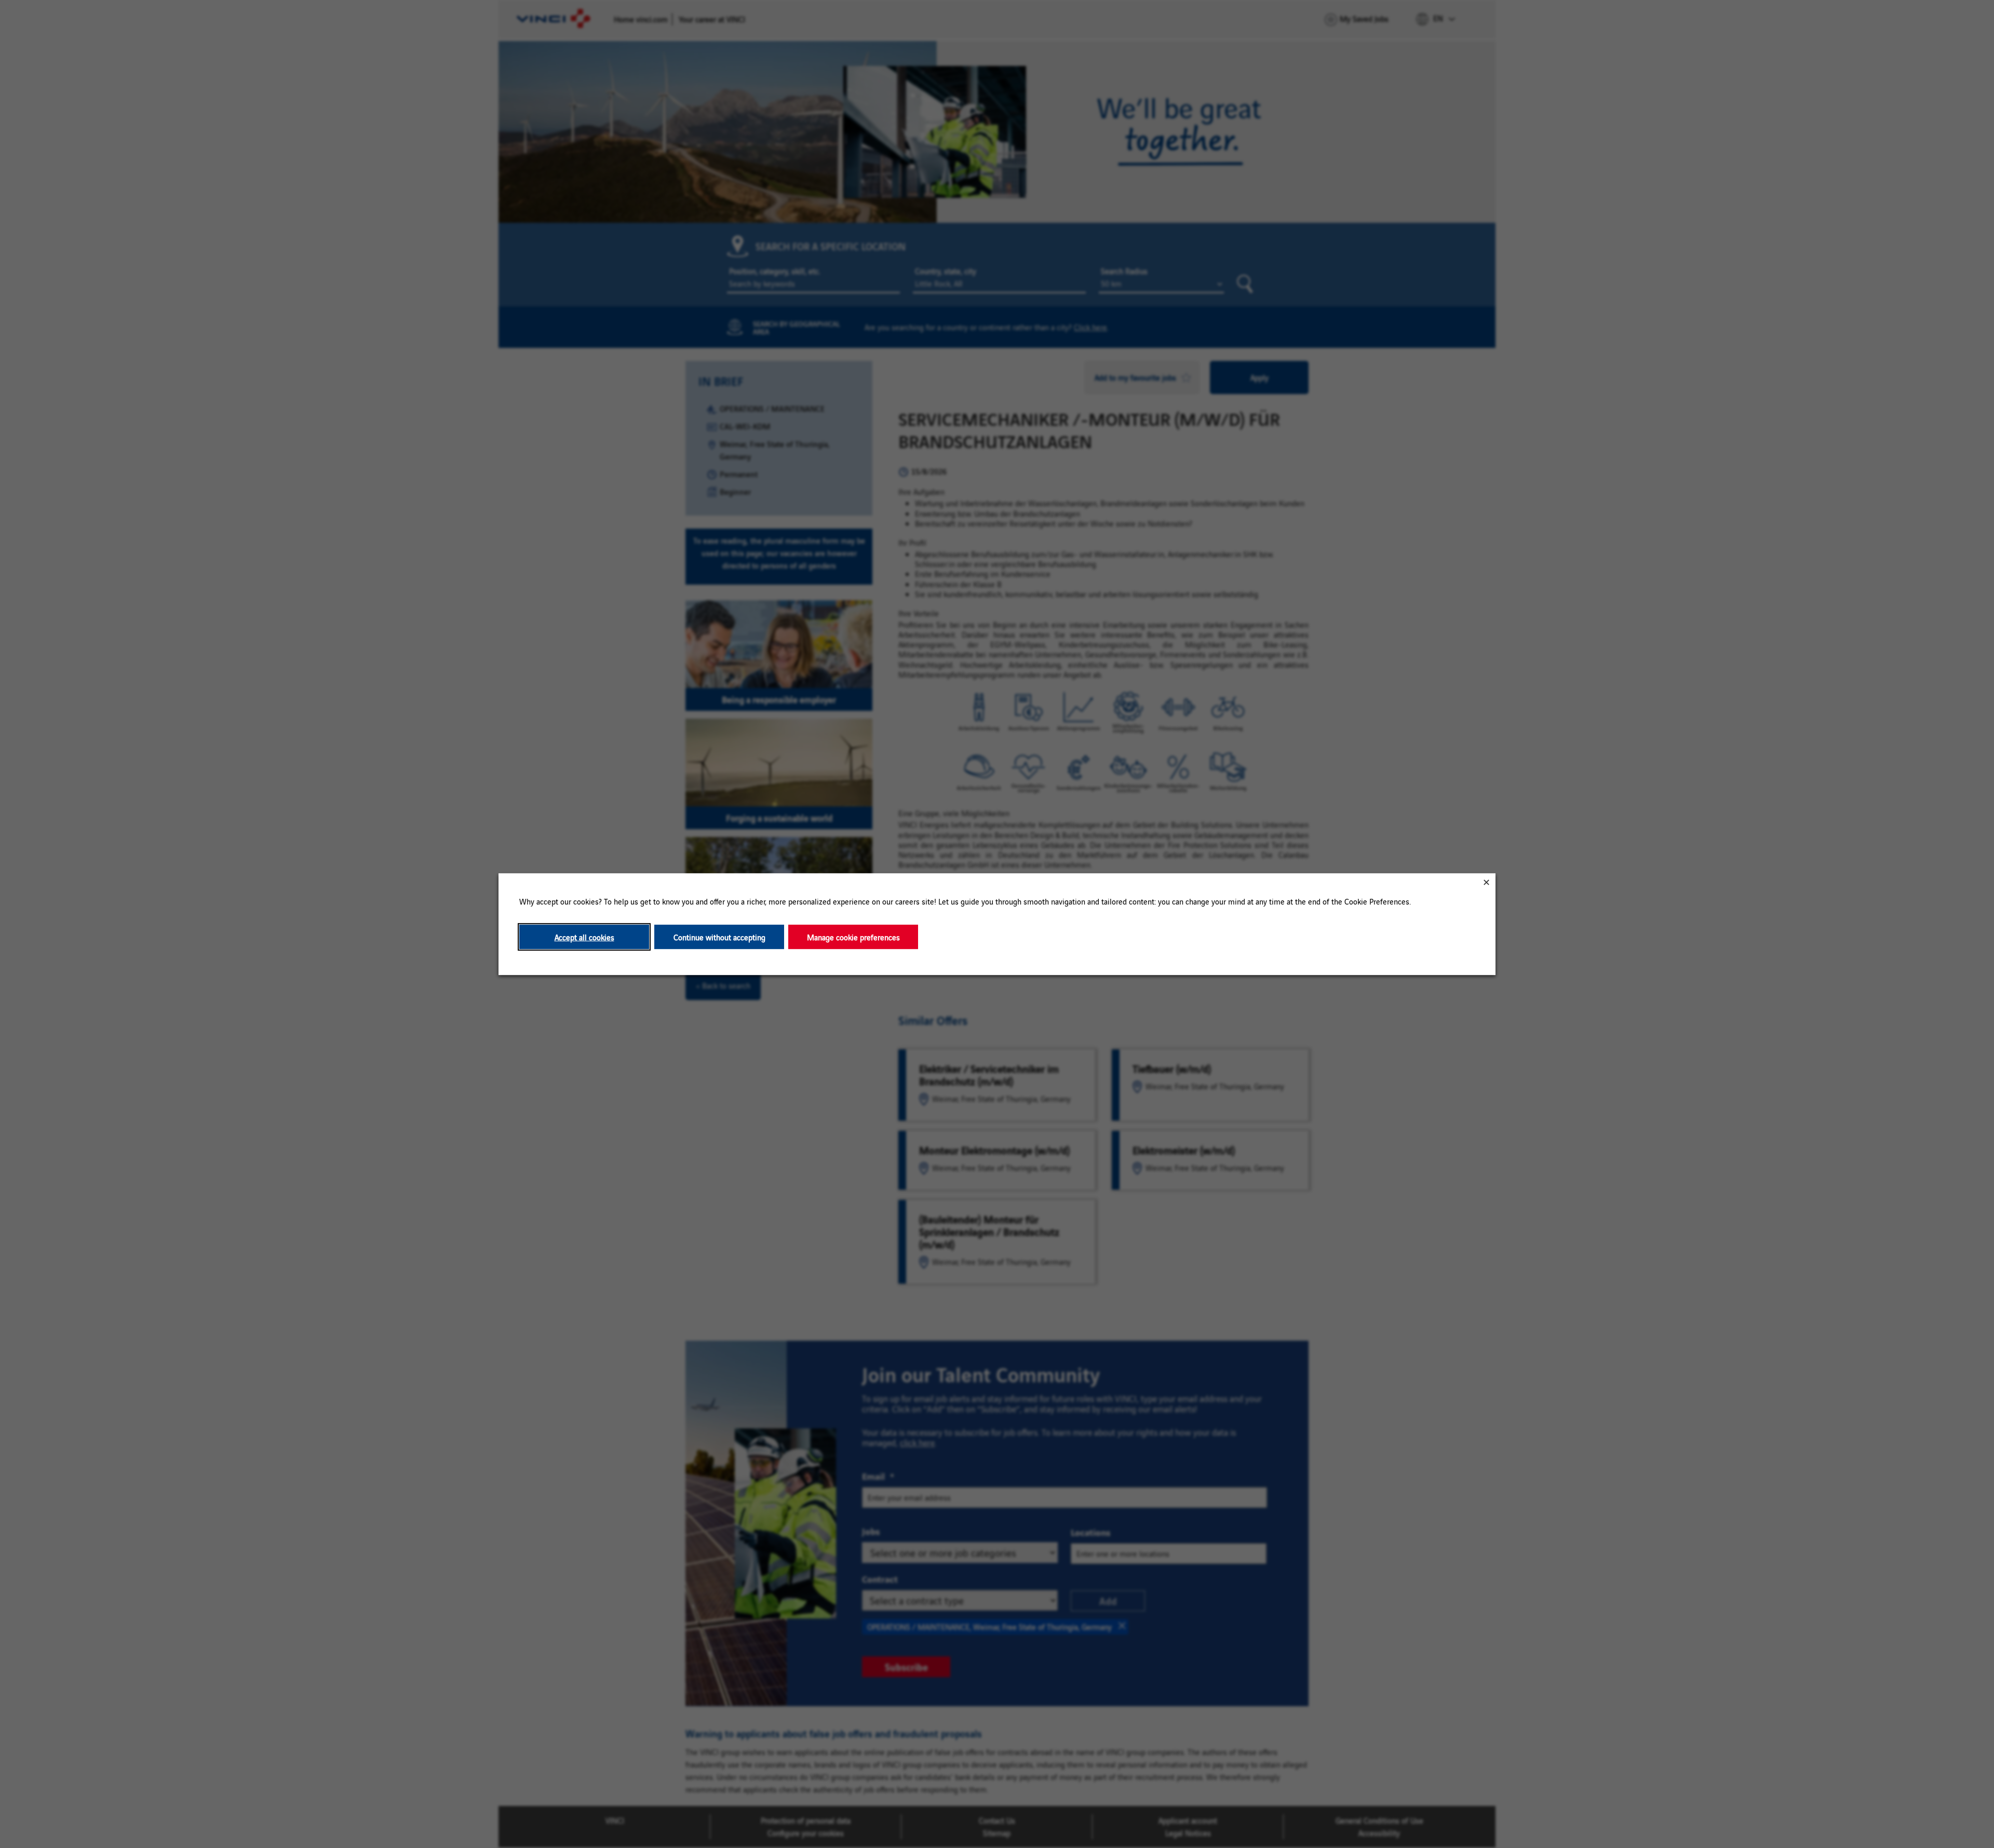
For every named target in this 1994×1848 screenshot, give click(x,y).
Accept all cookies (584, 937)
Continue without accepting (719, 937)
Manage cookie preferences (853, 937)
